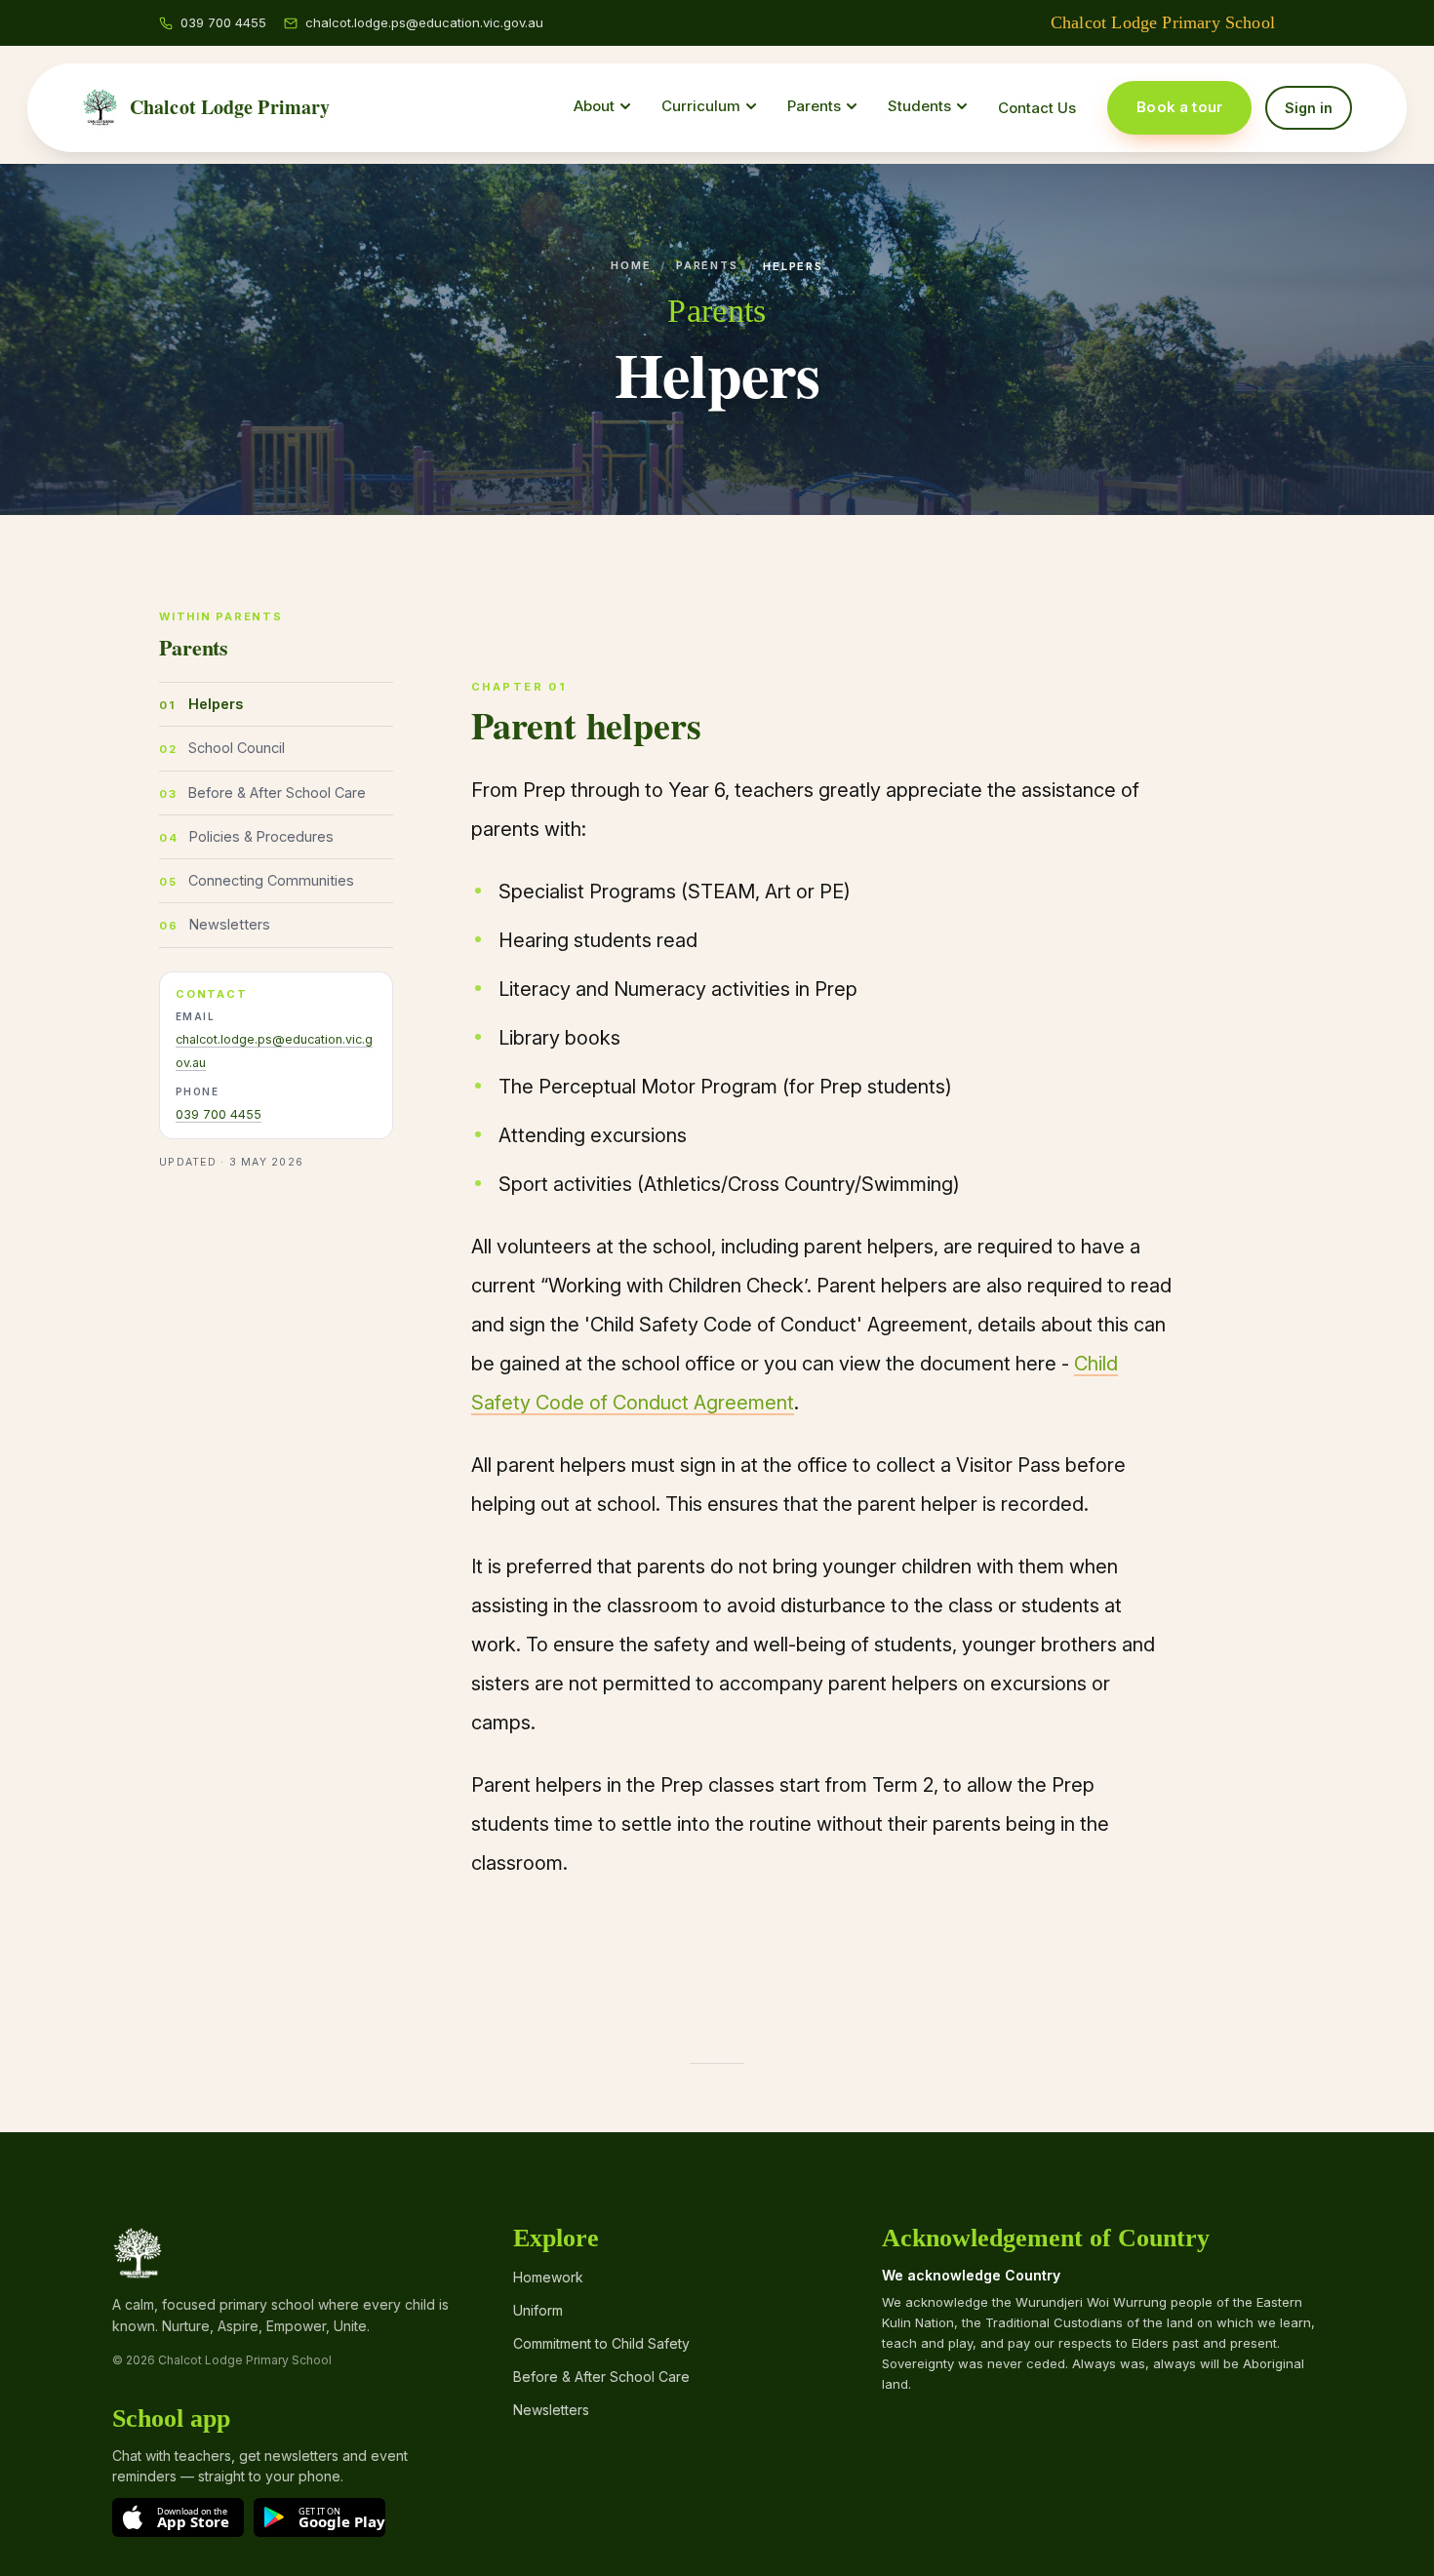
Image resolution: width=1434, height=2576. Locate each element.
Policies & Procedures (261, 835)
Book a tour (1179, 107)
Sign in (1309, 108)
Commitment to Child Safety (601, 2343)
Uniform (538, 2310)
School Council (237, 748)
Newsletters (230, 924)
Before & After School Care (277, 792)
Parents (707, 265)
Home (631, 265)
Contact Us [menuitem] (1037, 108)
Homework (548, 2277)
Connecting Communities (271, 880)
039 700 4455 (219, 1114)
